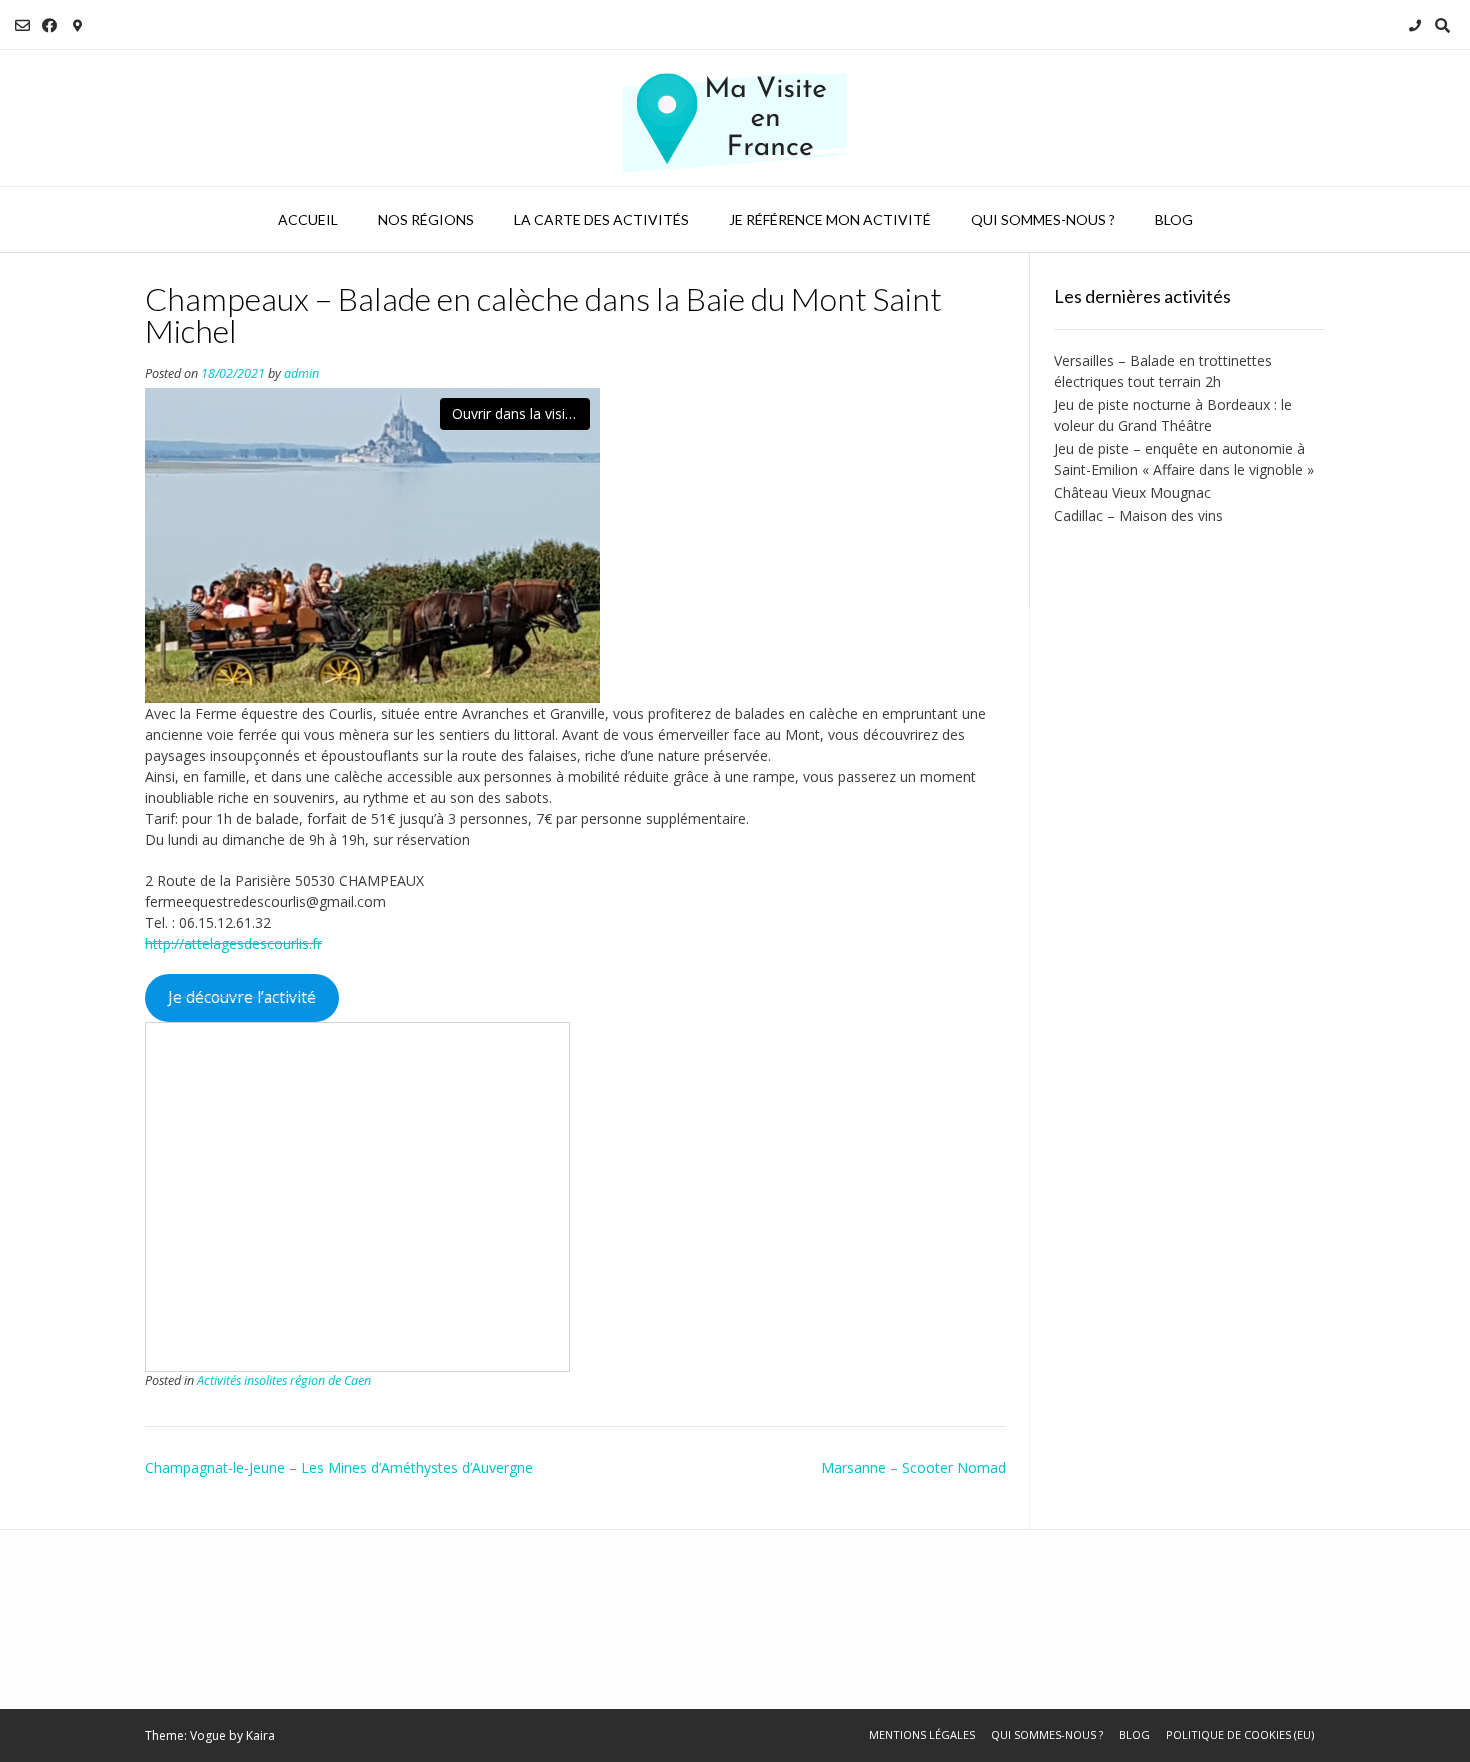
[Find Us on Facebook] (49, 25)
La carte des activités (601, 219)
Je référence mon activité (830, 219)
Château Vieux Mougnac (1132, 492)
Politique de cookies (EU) (1240, 1734)
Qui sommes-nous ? (1043, 219)
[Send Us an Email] (22, 25)
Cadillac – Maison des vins (1138, 515)
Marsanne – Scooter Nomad (913, 1467)
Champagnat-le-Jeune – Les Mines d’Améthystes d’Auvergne (339, 1467)
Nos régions (426, 219)
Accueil (308, 219)
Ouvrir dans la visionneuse (521, 413)
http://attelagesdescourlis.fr (233, 943)
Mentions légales (922, 1734)
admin (301, 373)
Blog (1174, 219)
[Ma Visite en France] (735, 118)
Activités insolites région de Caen (284, 1380)
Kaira (260, 1735)
